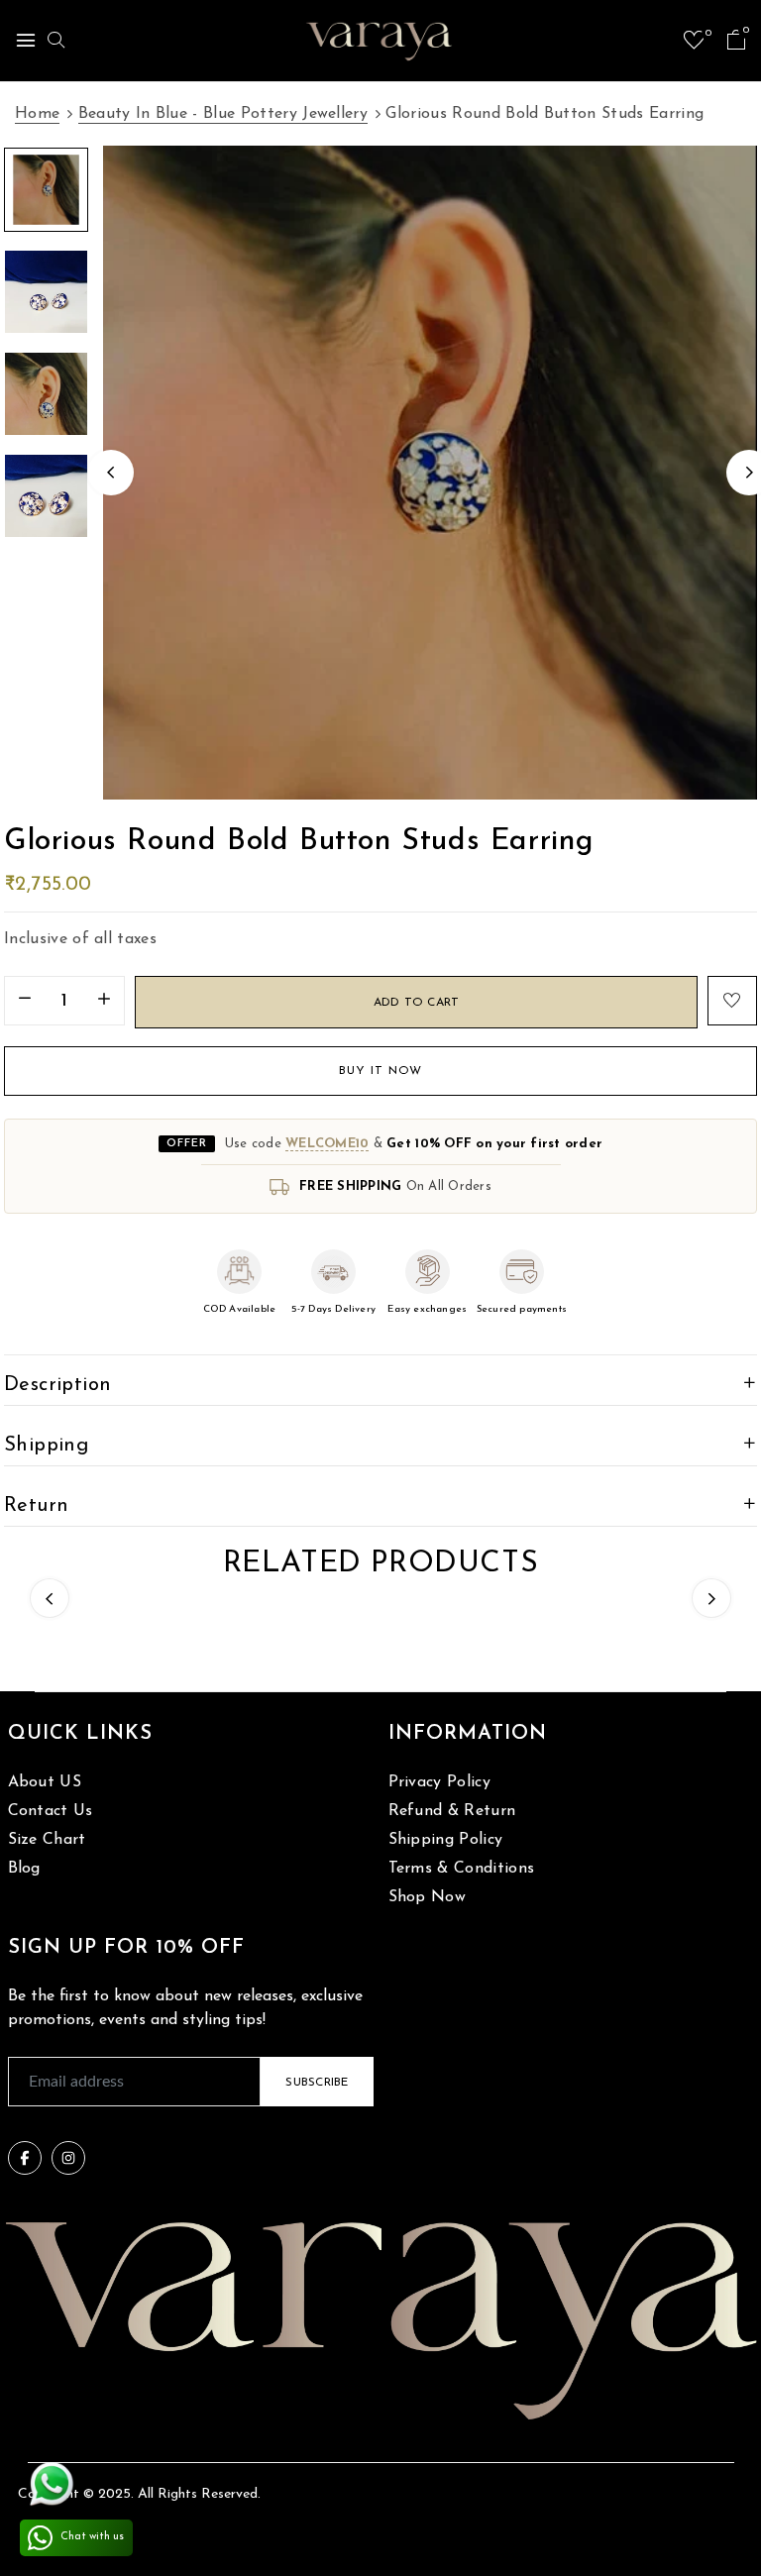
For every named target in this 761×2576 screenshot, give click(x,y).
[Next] (711, 1598)
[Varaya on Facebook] (25, 2158)
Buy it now (380, 1071)
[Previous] (111, 473)
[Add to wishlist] (732, 1001)
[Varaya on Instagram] (68, 2158)
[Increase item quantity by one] (104, 1002)
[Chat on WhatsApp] (52, 2484)
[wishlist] (694, 44)
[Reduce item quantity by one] (25, 1002)
